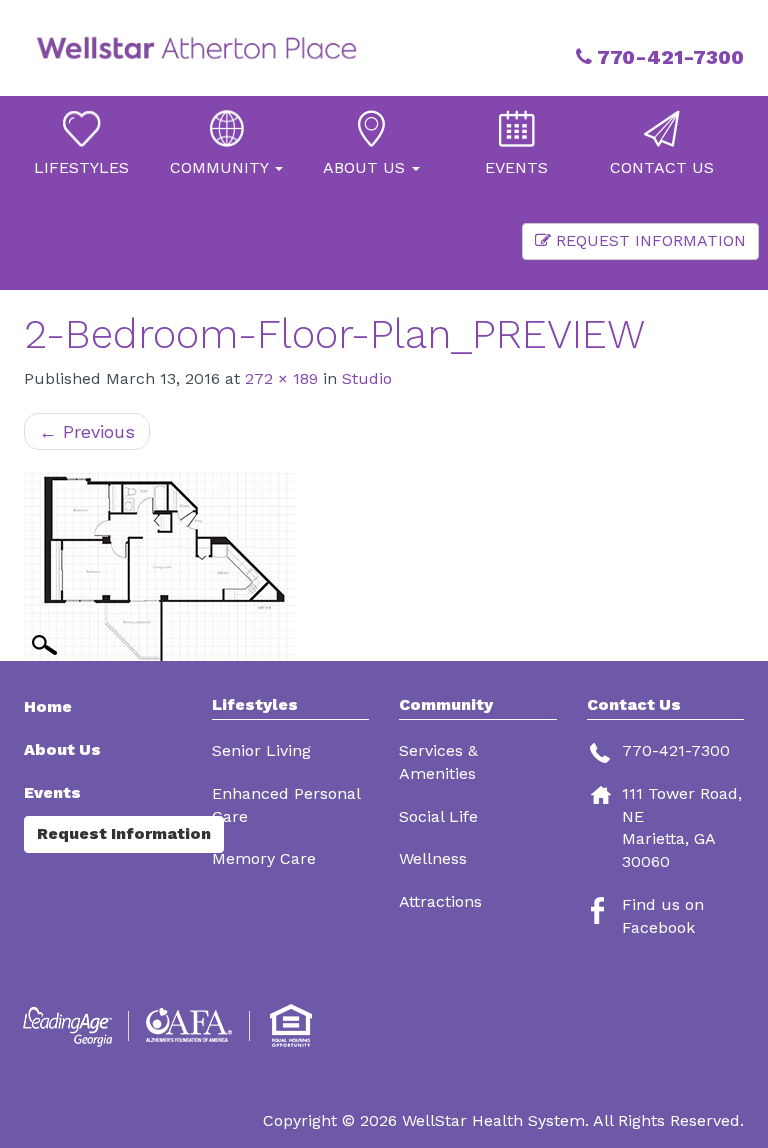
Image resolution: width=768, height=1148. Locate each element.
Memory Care (264, 858)
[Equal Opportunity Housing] (294, 1025)
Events (52, 792)
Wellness (433, 858)
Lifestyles (255, 705)
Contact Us (634, 704)
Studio (367, 378)
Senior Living (261, 750)
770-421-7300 (668, 57)
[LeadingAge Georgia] (71, 1025)
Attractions (440, 901)
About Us (62, 749)
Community (446, 705)
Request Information (648, 240)
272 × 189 (281, 378)
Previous (87, 431)
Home (48, 706)
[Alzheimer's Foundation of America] (191, 1025)
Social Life (438, 816)
